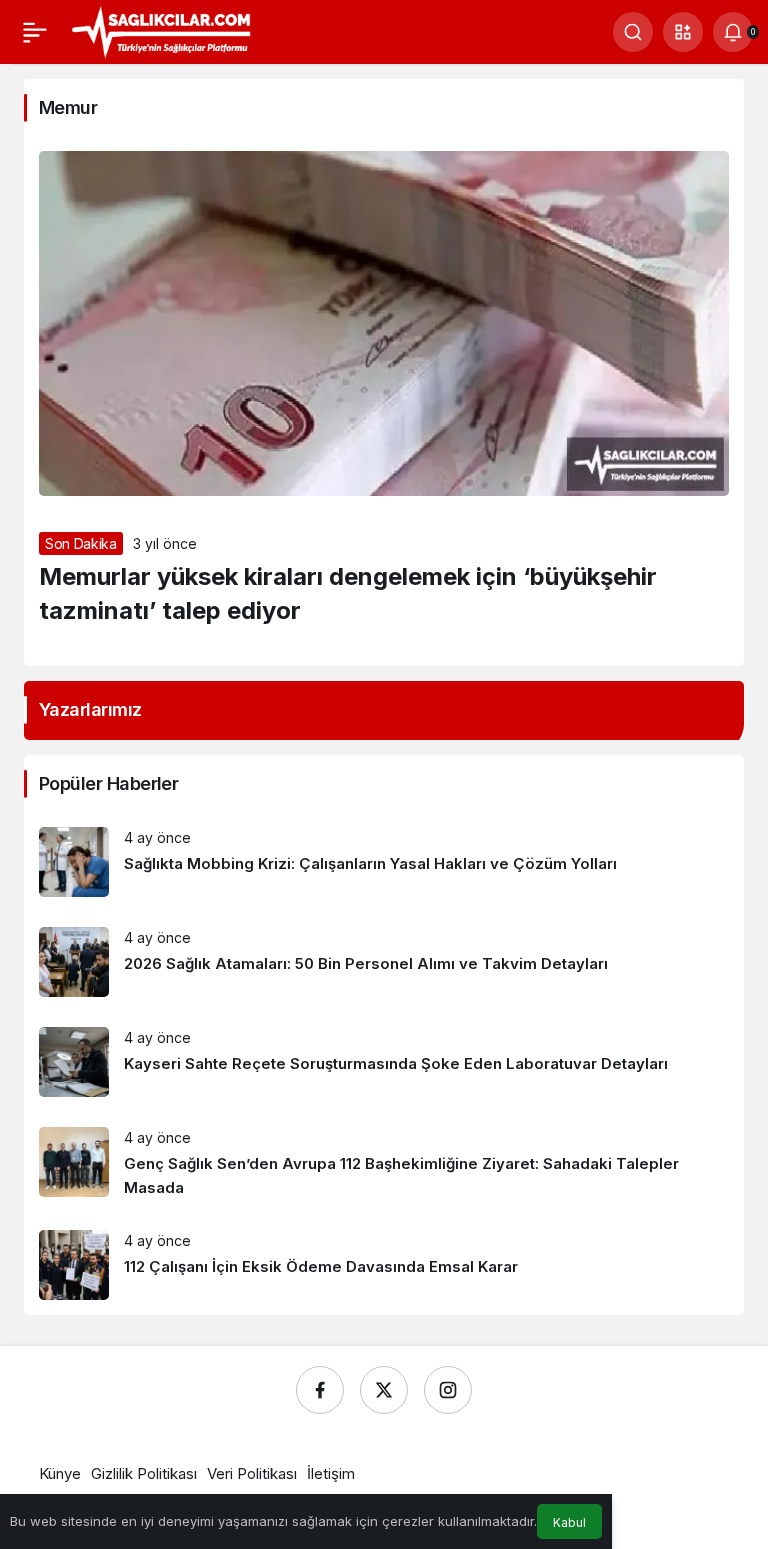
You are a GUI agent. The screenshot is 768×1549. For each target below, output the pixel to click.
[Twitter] (384, 1390)
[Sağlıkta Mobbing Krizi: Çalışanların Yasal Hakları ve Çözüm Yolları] (384, 862)
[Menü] (35, 32)
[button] (683, 32)
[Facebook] (320, 1390)
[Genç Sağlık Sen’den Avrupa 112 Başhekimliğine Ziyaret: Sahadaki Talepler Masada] (384, 1163)
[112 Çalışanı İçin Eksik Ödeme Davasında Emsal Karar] (384, 1265)
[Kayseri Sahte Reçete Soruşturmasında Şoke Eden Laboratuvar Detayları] (384, 1062)
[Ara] (633, 32)
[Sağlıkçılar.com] (161, 30)
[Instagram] (448, 1390)
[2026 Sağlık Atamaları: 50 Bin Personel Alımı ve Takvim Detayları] (384, 962)
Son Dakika (81, 543)
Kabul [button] (569, 1522)
